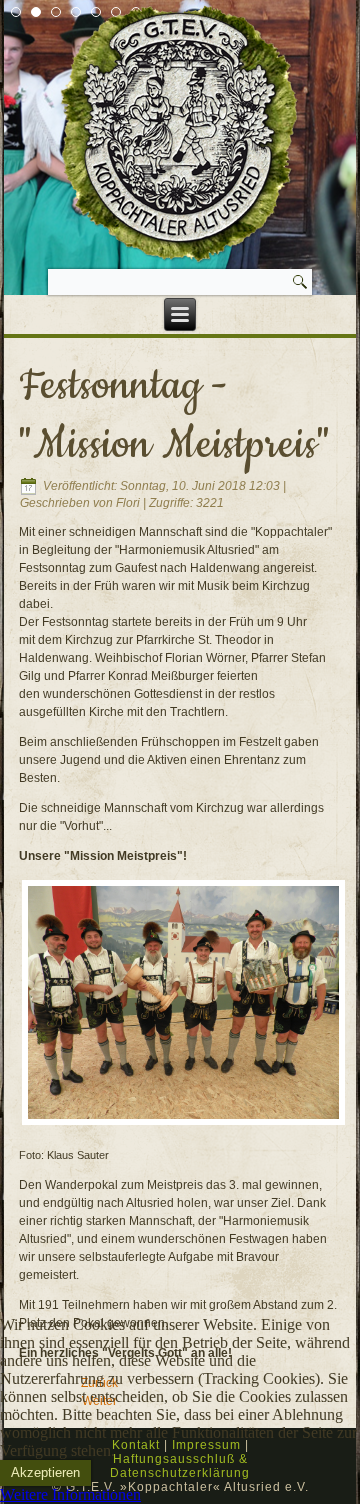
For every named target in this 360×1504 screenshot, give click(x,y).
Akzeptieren (45, 1472)
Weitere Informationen (70, 1494)
